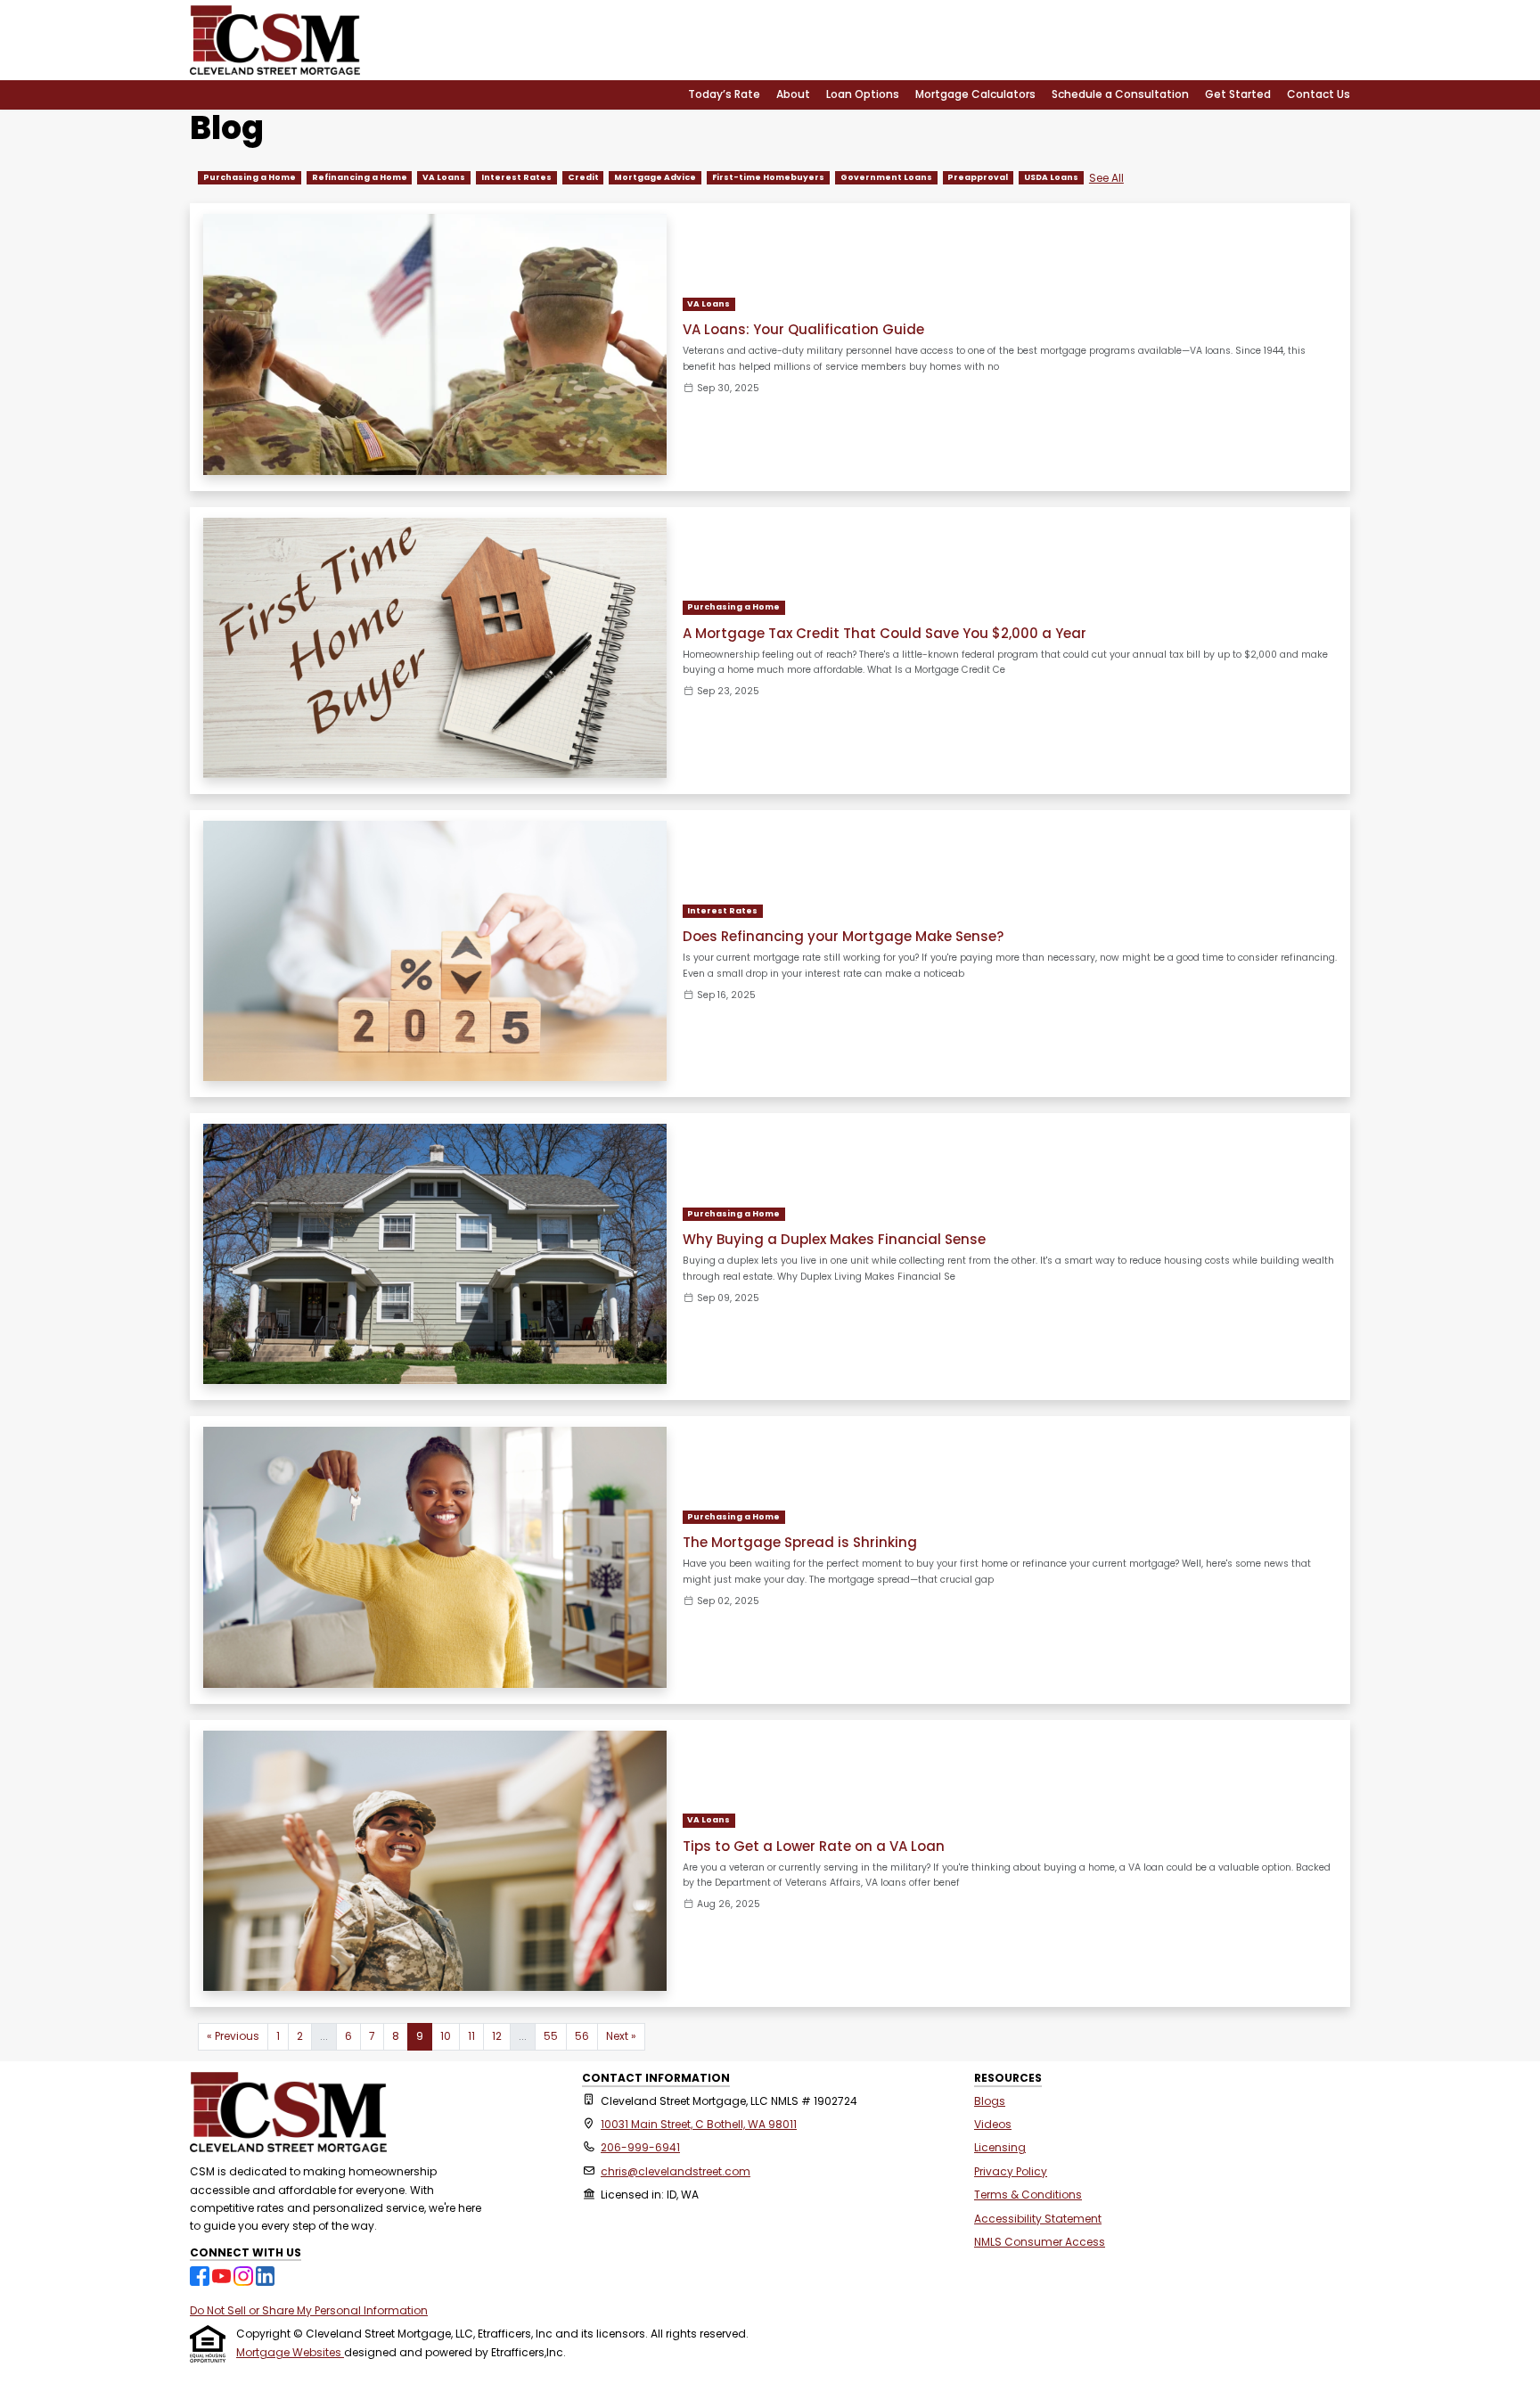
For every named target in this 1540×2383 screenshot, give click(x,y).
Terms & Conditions (1028, 2195)
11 (471, 2036)
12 (497, 2036)
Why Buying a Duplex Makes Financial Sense (834, 1239)
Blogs (990, 2101)
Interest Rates (516, 177)
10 (446, 2036)
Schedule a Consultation (1120, 94)
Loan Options (863, 94)
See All (1106, 178)
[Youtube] (223, 2275)
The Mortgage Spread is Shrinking (800, 1542)
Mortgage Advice (655, 177)
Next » (621, 2036)
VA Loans (444, 177)
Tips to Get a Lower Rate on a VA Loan (814, 1846)
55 (551, 2036)
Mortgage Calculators (975, 94)
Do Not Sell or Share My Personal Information (309, 2310)
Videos (993, 2124)
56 (582, 2036)
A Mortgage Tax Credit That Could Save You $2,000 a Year (885, 633)
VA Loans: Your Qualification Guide (803, 329)
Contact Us (1319, 94)
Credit (583, 177)
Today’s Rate (724, 94)
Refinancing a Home (360, 177)
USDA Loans (1051, 177)
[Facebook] (201, 2275)
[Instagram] (245, 2275)
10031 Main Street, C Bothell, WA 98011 (699, 2124)
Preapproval (978, 177)
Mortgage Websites (290, 2352)
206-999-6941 (640, 2147)
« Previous (233, 2036)
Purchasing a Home (250, 177)
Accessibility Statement (1038, 2219)
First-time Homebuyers (768, 177)
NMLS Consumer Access (1040, 2242)
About (793, 94)
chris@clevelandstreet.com (676, 2171)
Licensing (1000, 2147)
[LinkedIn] (266, 2275)
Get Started (1238, 94)
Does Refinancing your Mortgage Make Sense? (843, 936)
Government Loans (886, 177)
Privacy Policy (1011, 2171)
